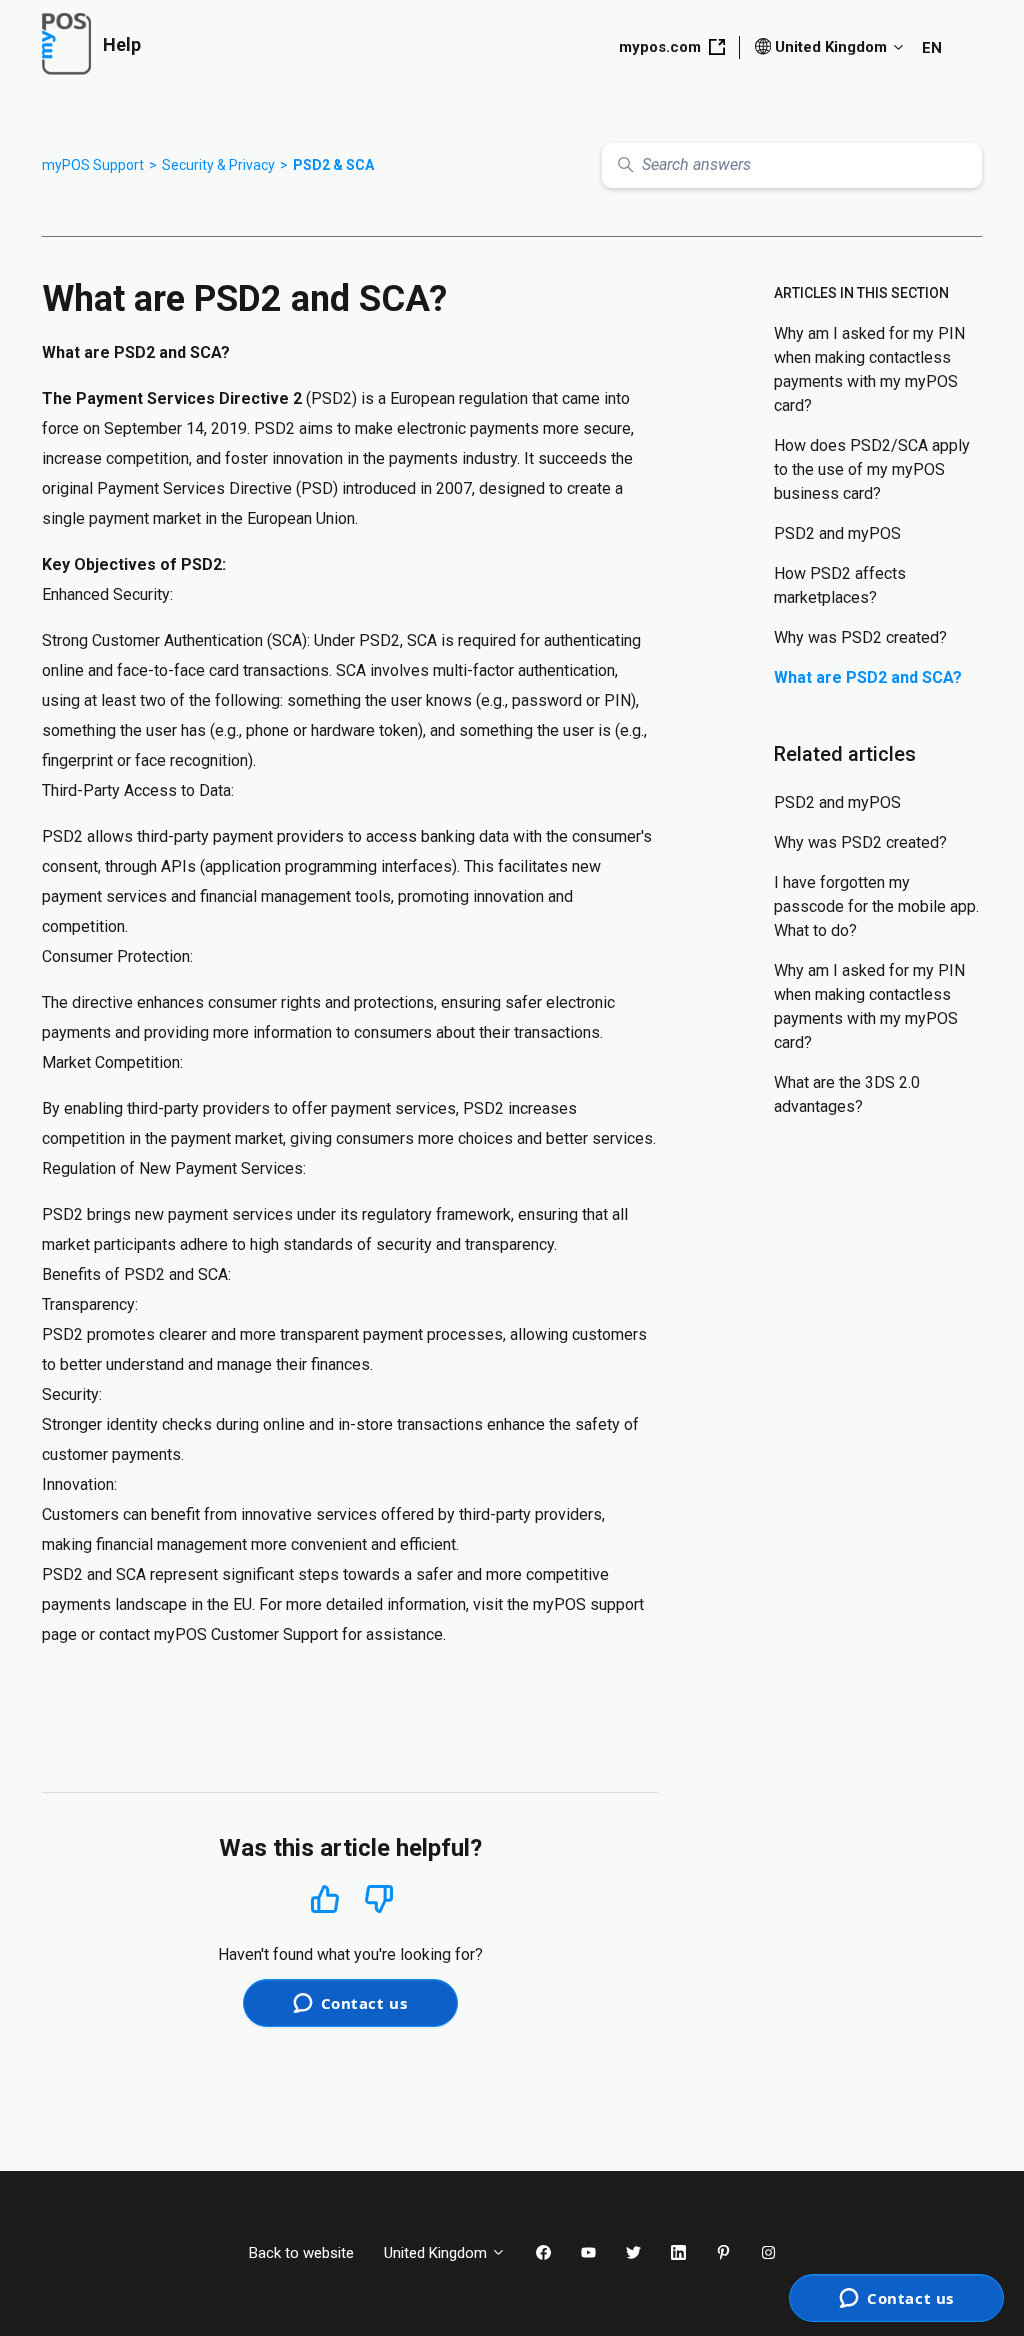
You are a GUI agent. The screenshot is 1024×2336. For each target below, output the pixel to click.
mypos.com (660, 47)
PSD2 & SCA (333, 165)
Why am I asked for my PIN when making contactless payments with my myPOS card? (869, 369)
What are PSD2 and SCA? (868, 677)
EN (932, 48)
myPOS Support (93, 165)
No (379, 1899)
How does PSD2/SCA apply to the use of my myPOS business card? (872, 469)
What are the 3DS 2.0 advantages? (847, 1094)
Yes (325, 1898)
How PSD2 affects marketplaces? (840, 585)
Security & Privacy (218, 165)
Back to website (301, 2253)
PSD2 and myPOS (837, 533)
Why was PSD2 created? (860, 637)
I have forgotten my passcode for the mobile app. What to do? (876, 906)
